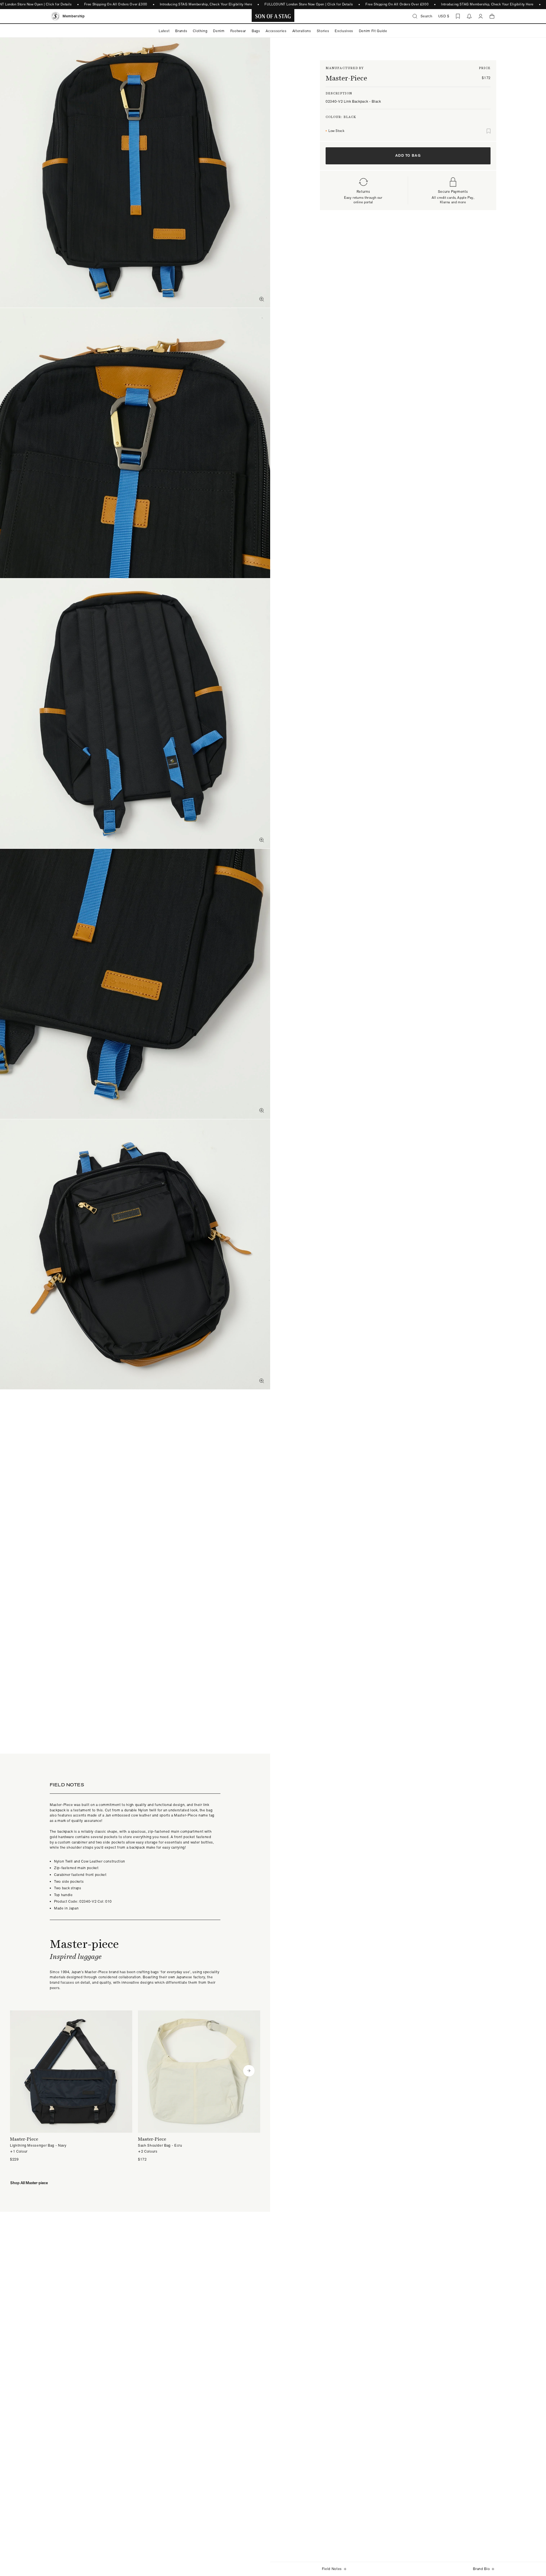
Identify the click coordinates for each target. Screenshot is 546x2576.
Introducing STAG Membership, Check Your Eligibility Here (206, 4)
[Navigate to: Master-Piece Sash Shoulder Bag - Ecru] (199, 2086)
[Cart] (492, 16)
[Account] (481, 16)
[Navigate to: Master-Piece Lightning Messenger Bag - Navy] (71, 2086)
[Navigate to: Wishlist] (458, 16)
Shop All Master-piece (29, 2183)
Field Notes (332, 2569)
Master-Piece (346, 78)
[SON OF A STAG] (273, 16)
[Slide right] (249, 2071)
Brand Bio (481, 2569)
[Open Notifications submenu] (469, 16)
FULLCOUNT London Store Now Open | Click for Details (309, 4)
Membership (74, 16)
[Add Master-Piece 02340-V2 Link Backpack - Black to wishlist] (489, 131)
